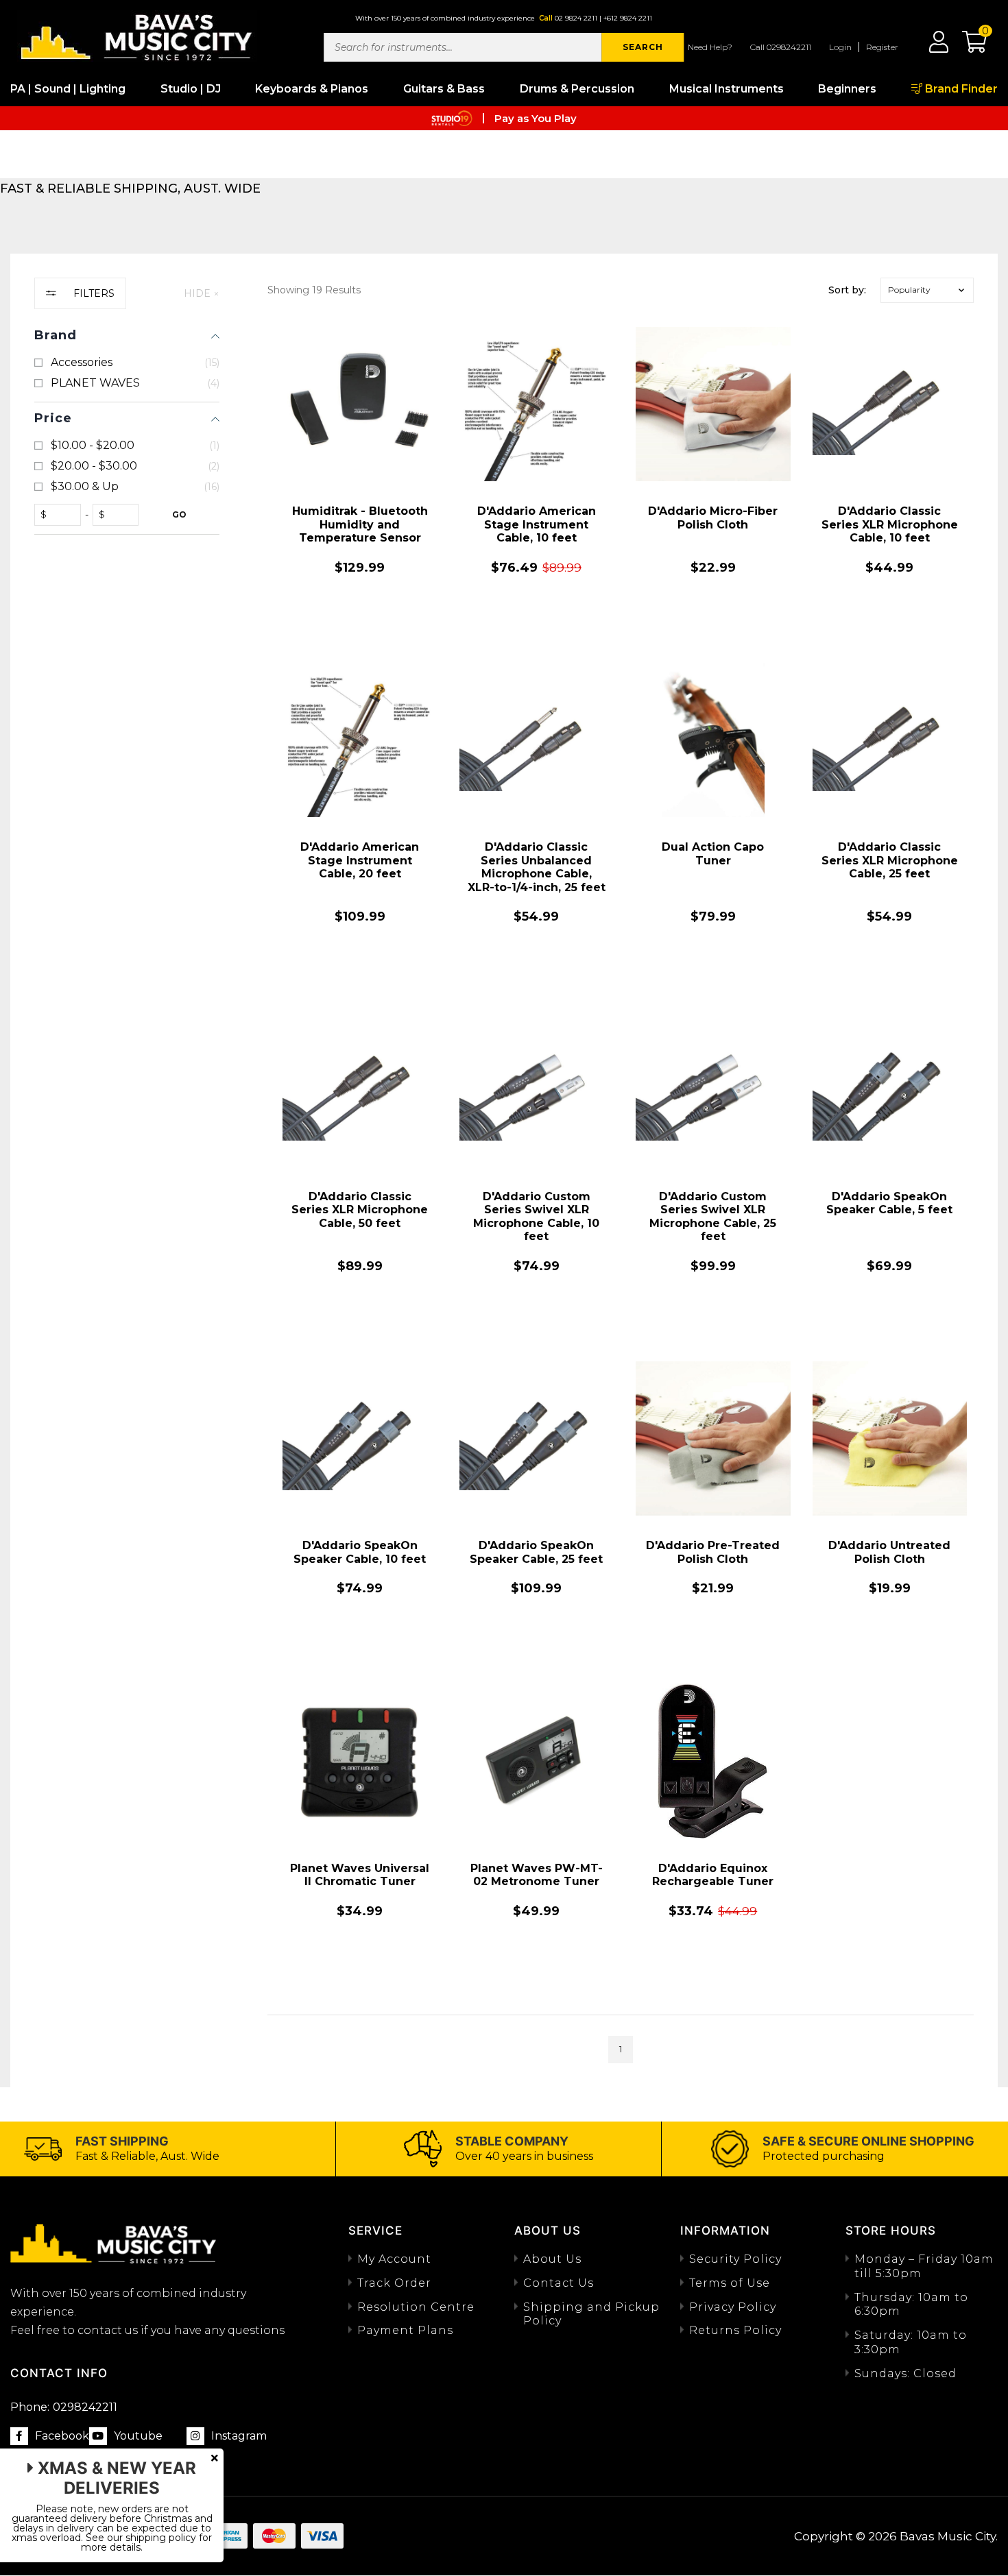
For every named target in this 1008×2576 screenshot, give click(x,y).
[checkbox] (127, 363)
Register (882, 47)
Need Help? (710, 47)
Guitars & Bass (444, 89)
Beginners (847, 89)
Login (840, 47)
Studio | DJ (191, 89)
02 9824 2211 (576, 18)
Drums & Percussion (577, 89)
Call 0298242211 (781, 47)
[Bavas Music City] (137, 36)
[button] (968, 47)
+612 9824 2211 (628, 18)
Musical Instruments (727, 89)
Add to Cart (360, 622)
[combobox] (463, 47)
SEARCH (643, 47)
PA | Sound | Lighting (68, 89)
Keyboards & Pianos (312, 89)
